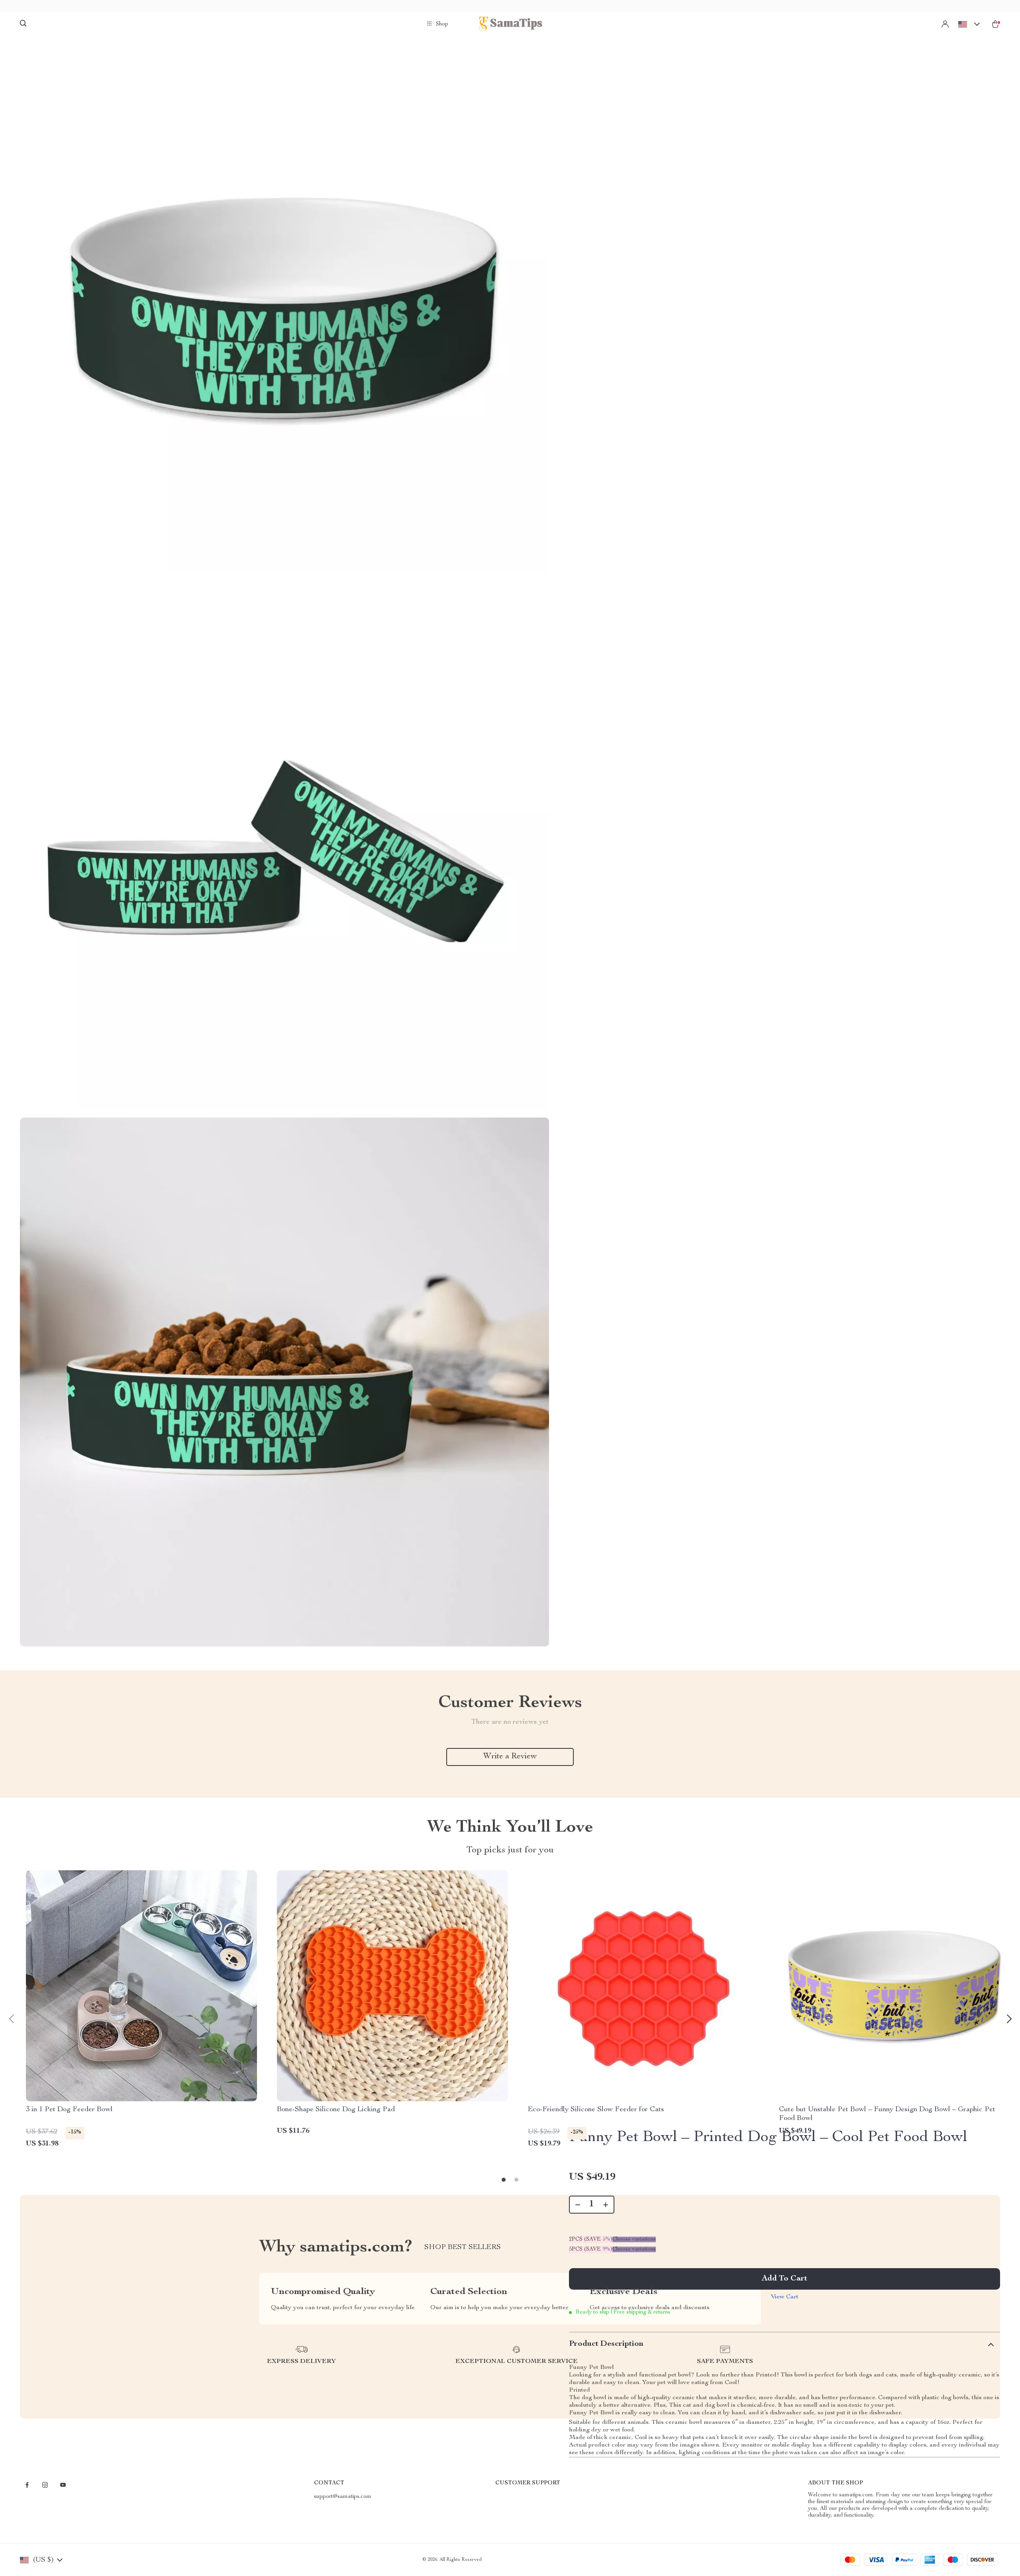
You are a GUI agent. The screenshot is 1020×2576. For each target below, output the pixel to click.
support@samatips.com (343, 2497)
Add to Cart (785, 2279)
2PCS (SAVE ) (591, 2239)
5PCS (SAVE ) (591, 2249)
